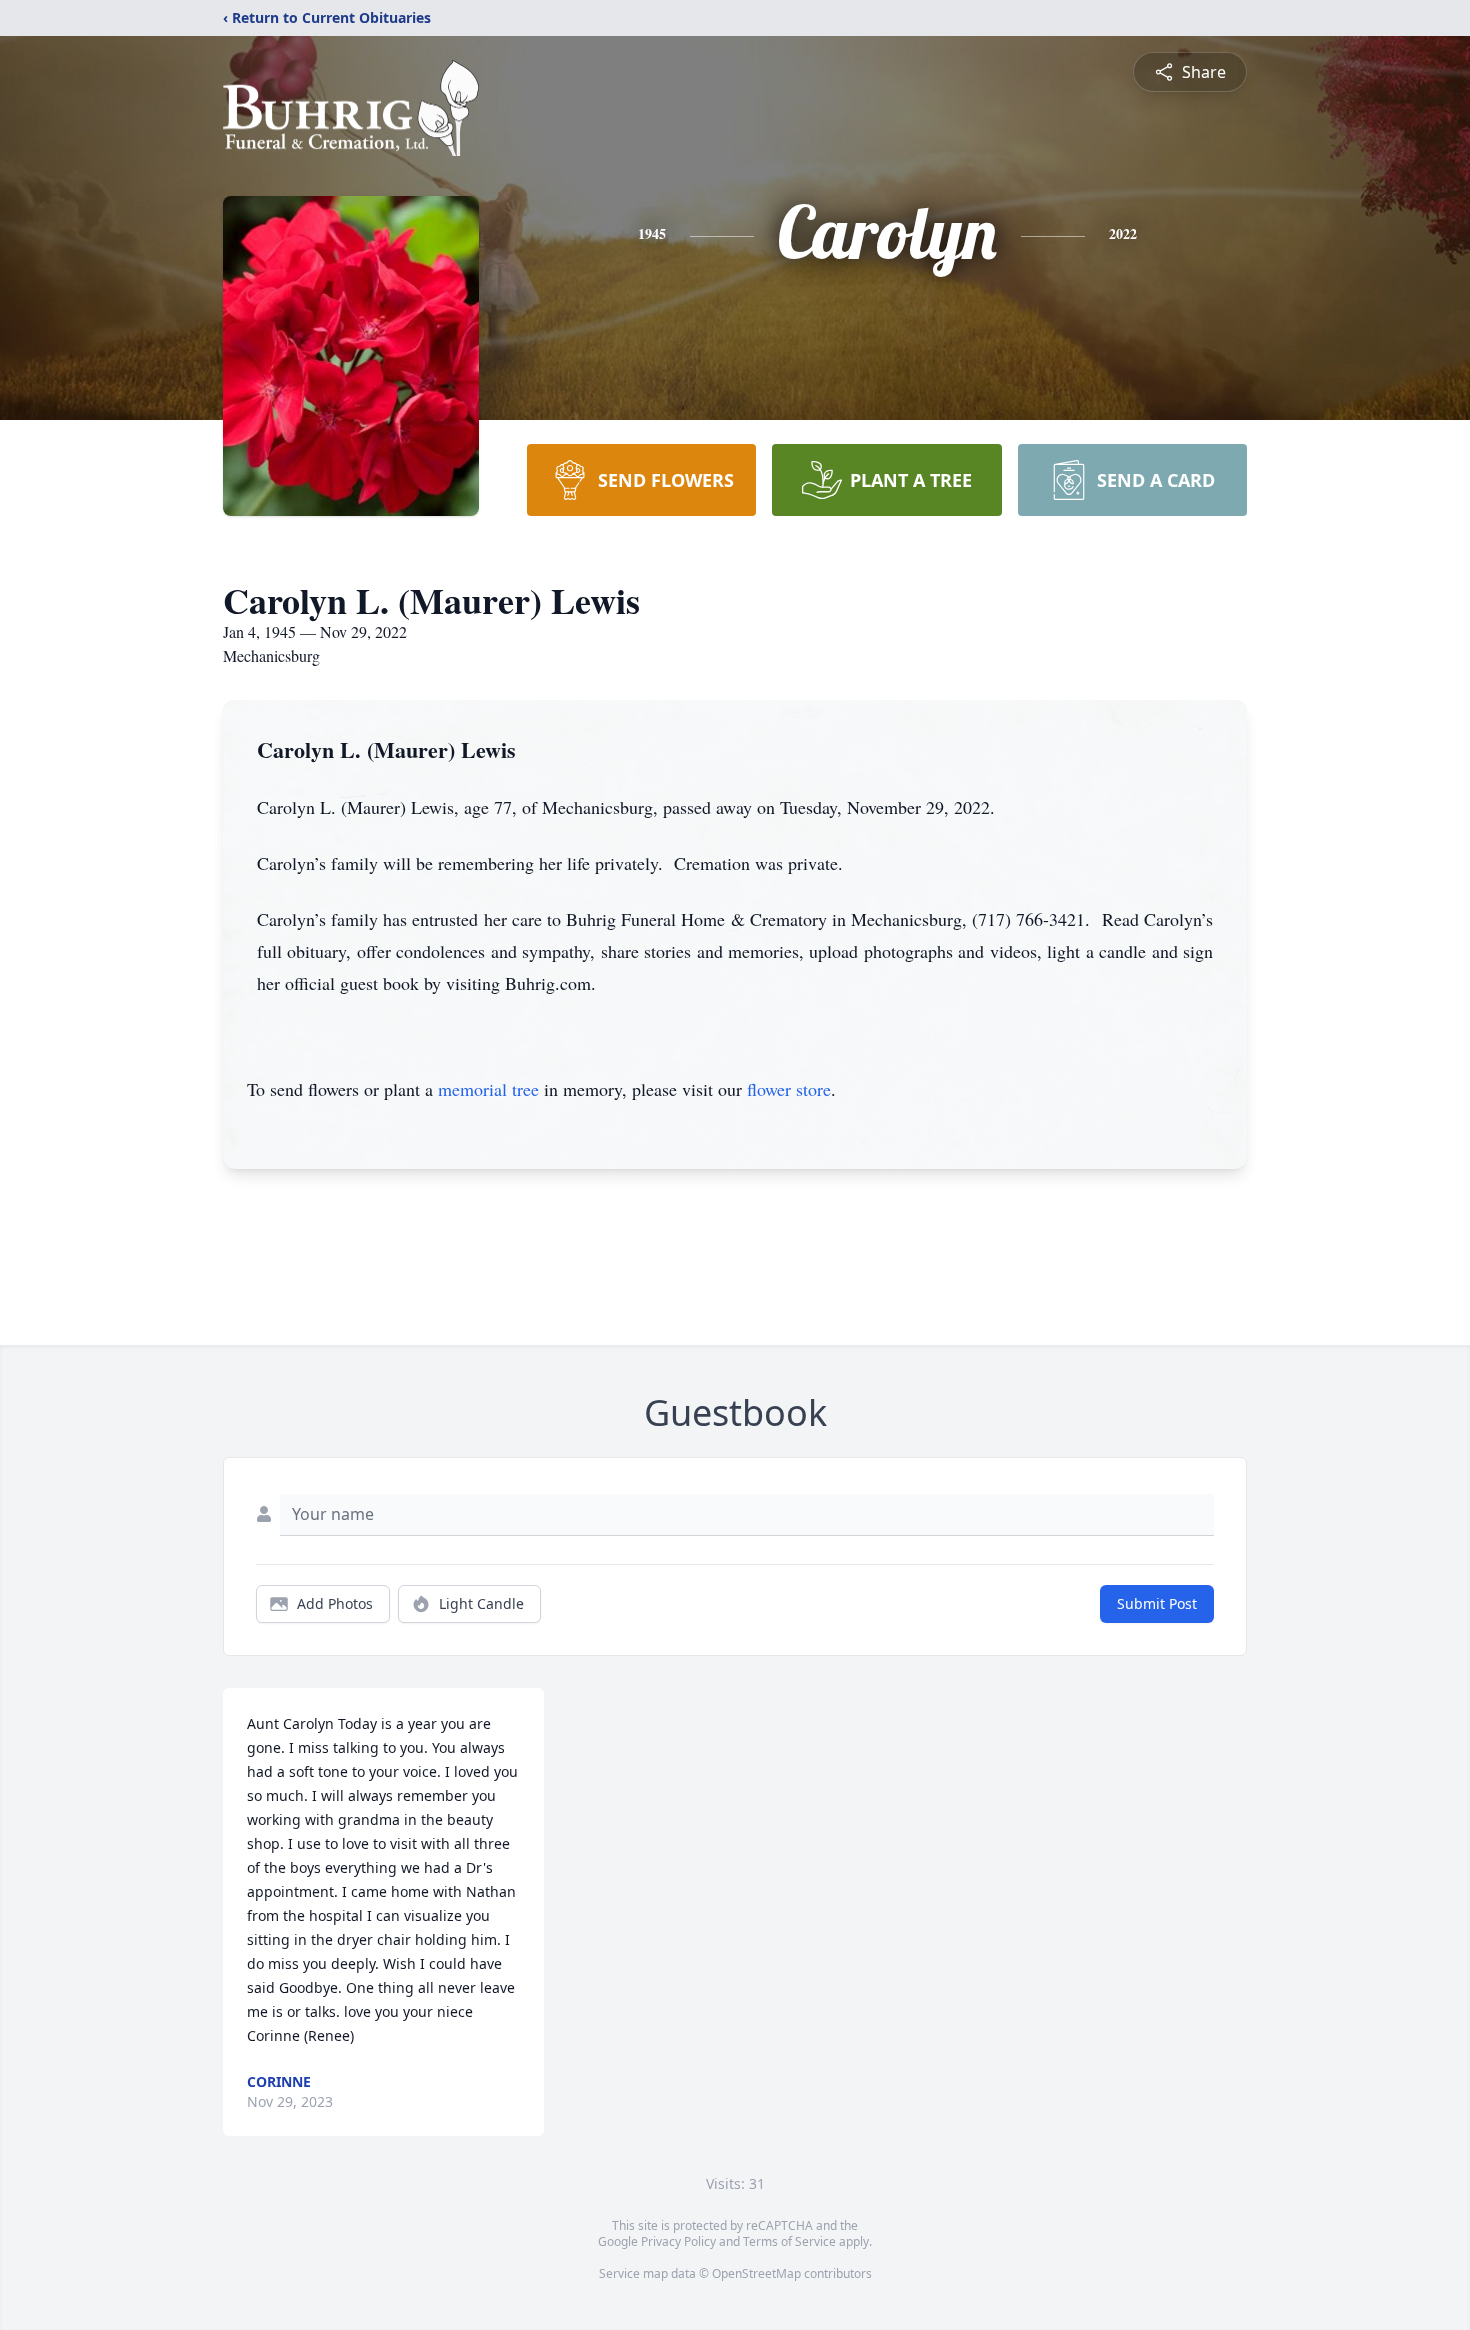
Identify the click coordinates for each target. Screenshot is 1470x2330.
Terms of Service (789, 2241)
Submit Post (1157, 1603)
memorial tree (488, 1089)
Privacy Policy (678, 2241)
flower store (789, 1089)
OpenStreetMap (756, 2273)
